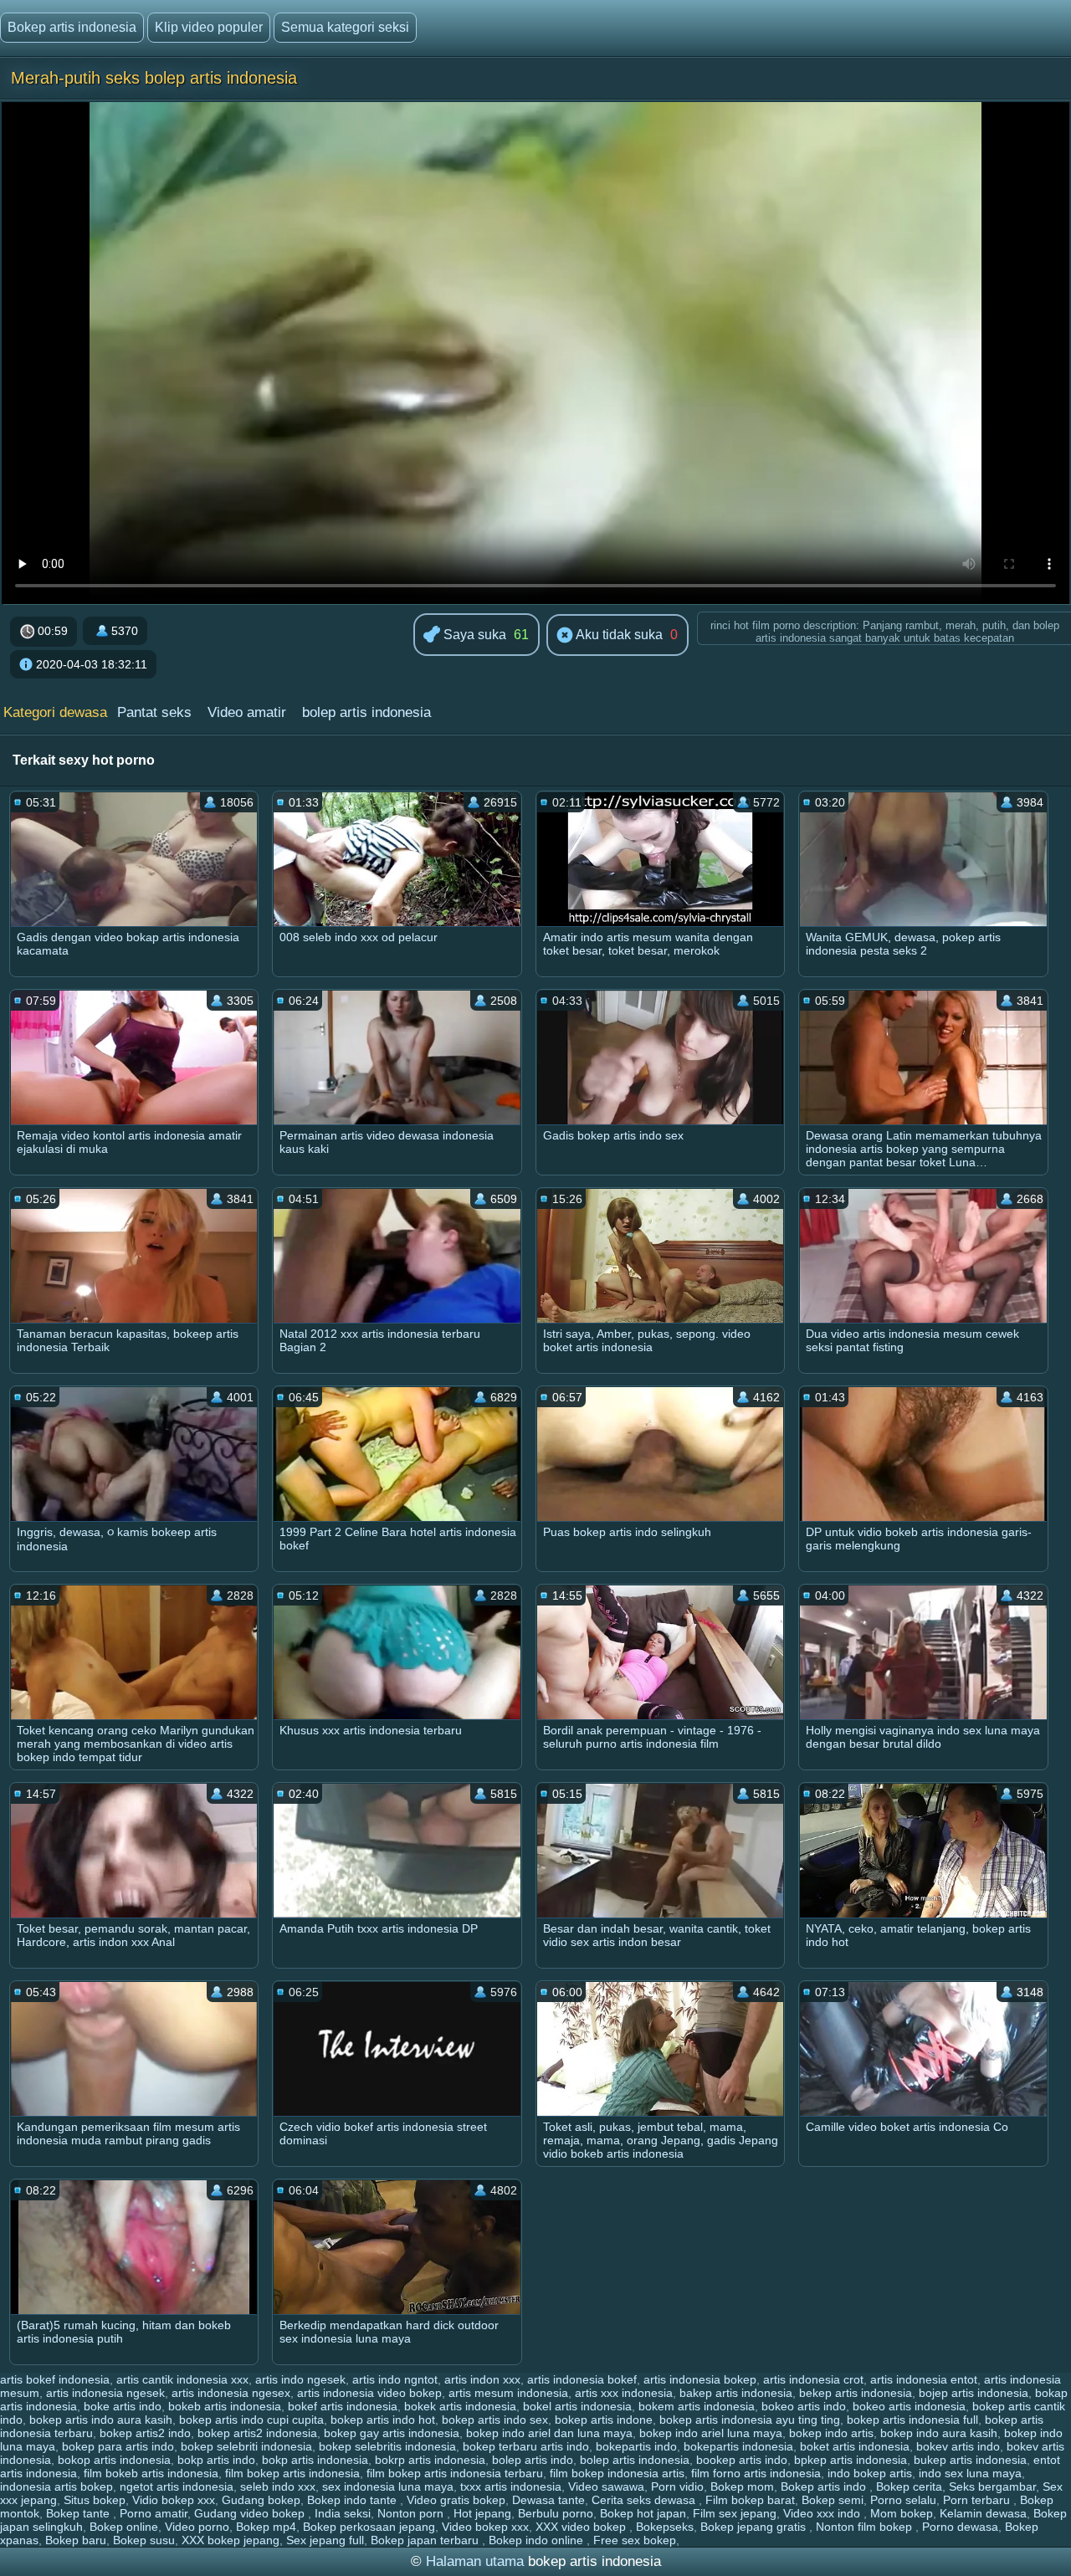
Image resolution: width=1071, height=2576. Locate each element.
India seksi (343, 2513)
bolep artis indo (533, 2460)
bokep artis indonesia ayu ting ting (750, 2420)
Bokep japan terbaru (426, 2540)
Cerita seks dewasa (645, 2500)
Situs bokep (95, 2500)
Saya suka (473, 635)
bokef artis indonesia (343, 2406)
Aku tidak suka (618, 635)
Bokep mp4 (266, 2527)
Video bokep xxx (485, 2527)
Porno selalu (903, 2500)
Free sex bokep (635, 2540)
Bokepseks (665, 2527)
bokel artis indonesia (577, 2406)
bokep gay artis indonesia (392, 2433)
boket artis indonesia (855, 2446)
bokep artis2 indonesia (257, 2433)
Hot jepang (482, 2513)
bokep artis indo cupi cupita (251, 2420)
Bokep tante (79, 2513)
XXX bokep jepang (231, 2540)
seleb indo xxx (278, 2486)
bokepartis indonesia (738, 2446)
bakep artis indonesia (736, 2393)
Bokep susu (144, 2540)
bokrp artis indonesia (430, 2460)
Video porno (197, 2527)
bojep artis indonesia (974, 2393)
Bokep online (124, 2527)
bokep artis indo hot (383, 2420)
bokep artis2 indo (145, 2433)
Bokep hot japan (643, 2513)
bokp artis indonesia (315, 2460)
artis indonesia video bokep (369, 2393)
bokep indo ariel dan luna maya (549, 2433)
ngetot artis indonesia (177, 2486)
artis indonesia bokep (700, 2379)
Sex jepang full (325, 2540)
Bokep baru (76, 2540)
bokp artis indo (216, 2460)
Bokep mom (742, 2486)
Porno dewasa (960, 2527)
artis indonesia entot (924, 2379)
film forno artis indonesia (756, 2473)
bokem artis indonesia (697, 2406)
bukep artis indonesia (970, 2460)
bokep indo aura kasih (939, 2433)
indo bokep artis (870, 2473)
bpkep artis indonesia (851, 2460)
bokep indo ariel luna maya (711, 2433)
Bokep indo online (538, 2540)
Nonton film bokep (866, 2527)
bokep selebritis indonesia (387, 2446)
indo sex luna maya (970, 2473)
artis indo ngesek (300, 2379)
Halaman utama (475, 2561)
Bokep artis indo (825, 2486)
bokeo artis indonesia (909, 2406)
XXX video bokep (582, 2527)
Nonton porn (412, 2513)
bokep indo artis (831, 2433)
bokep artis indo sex (495, 2420)
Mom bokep (902, 2513)
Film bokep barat (750, 2500)
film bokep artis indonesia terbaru (455, 2473)
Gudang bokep (261, 2500)
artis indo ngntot (395, 2379)
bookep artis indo (742, 2460)
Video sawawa (606, 2486)
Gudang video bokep (251, 2513)
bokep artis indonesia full (912, 2420)
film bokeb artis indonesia (151, 2473)
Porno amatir (154, 2513)
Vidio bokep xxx (174, 2500)
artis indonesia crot (813, 2379)
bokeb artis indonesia (225, 2406)
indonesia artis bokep (56, 2486)
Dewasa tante (548, 2500)
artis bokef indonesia (55, 2379)
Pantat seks (154, 712)
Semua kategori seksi (345, 27)
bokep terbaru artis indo (526, 2446)
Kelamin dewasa (983, 2513)
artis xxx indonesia (624, 2393)
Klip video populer (209, 27)
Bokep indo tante (354, 2500)
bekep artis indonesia (856, 2393)
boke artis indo (123, 2406)
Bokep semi (833, 2500)
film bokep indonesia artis (617, 2473)
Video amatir (247, 712)
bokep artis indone (604, 2420)
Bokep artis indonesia (72, 27)
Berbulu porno (556, 2513)
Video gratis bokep (456, 2500)
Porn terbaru (978, 2500)
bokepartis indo (636, 2446)
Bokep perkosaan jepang (369, 2527)
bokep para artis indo (118, 2446)
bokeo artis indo (804, 2406)
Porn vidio (677, 2486)
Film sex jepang (735, 2513)
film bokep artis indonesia (292, 2473)
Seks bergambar (992, 2486)
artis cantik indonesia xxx (182, 2379)
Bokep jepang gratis (755, 2527)
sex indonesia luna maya (388, 2486)
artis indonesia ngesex (231, 2393)
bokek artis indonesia (460, 2406)
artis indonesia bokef (582, 2379)
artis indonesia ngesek (105, 2393)
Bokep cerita (909, 2486)
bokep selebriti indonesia (246, 2446)
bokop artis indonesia (114, 2460)
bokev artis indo (958, 2446)
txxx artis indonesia (511, 2486)
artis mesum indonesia (508, 2393)
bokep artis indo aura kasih (101, 2420)
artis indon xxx (482, 2379)
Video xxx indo (823, 2513)
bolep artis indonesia (366, 712)
